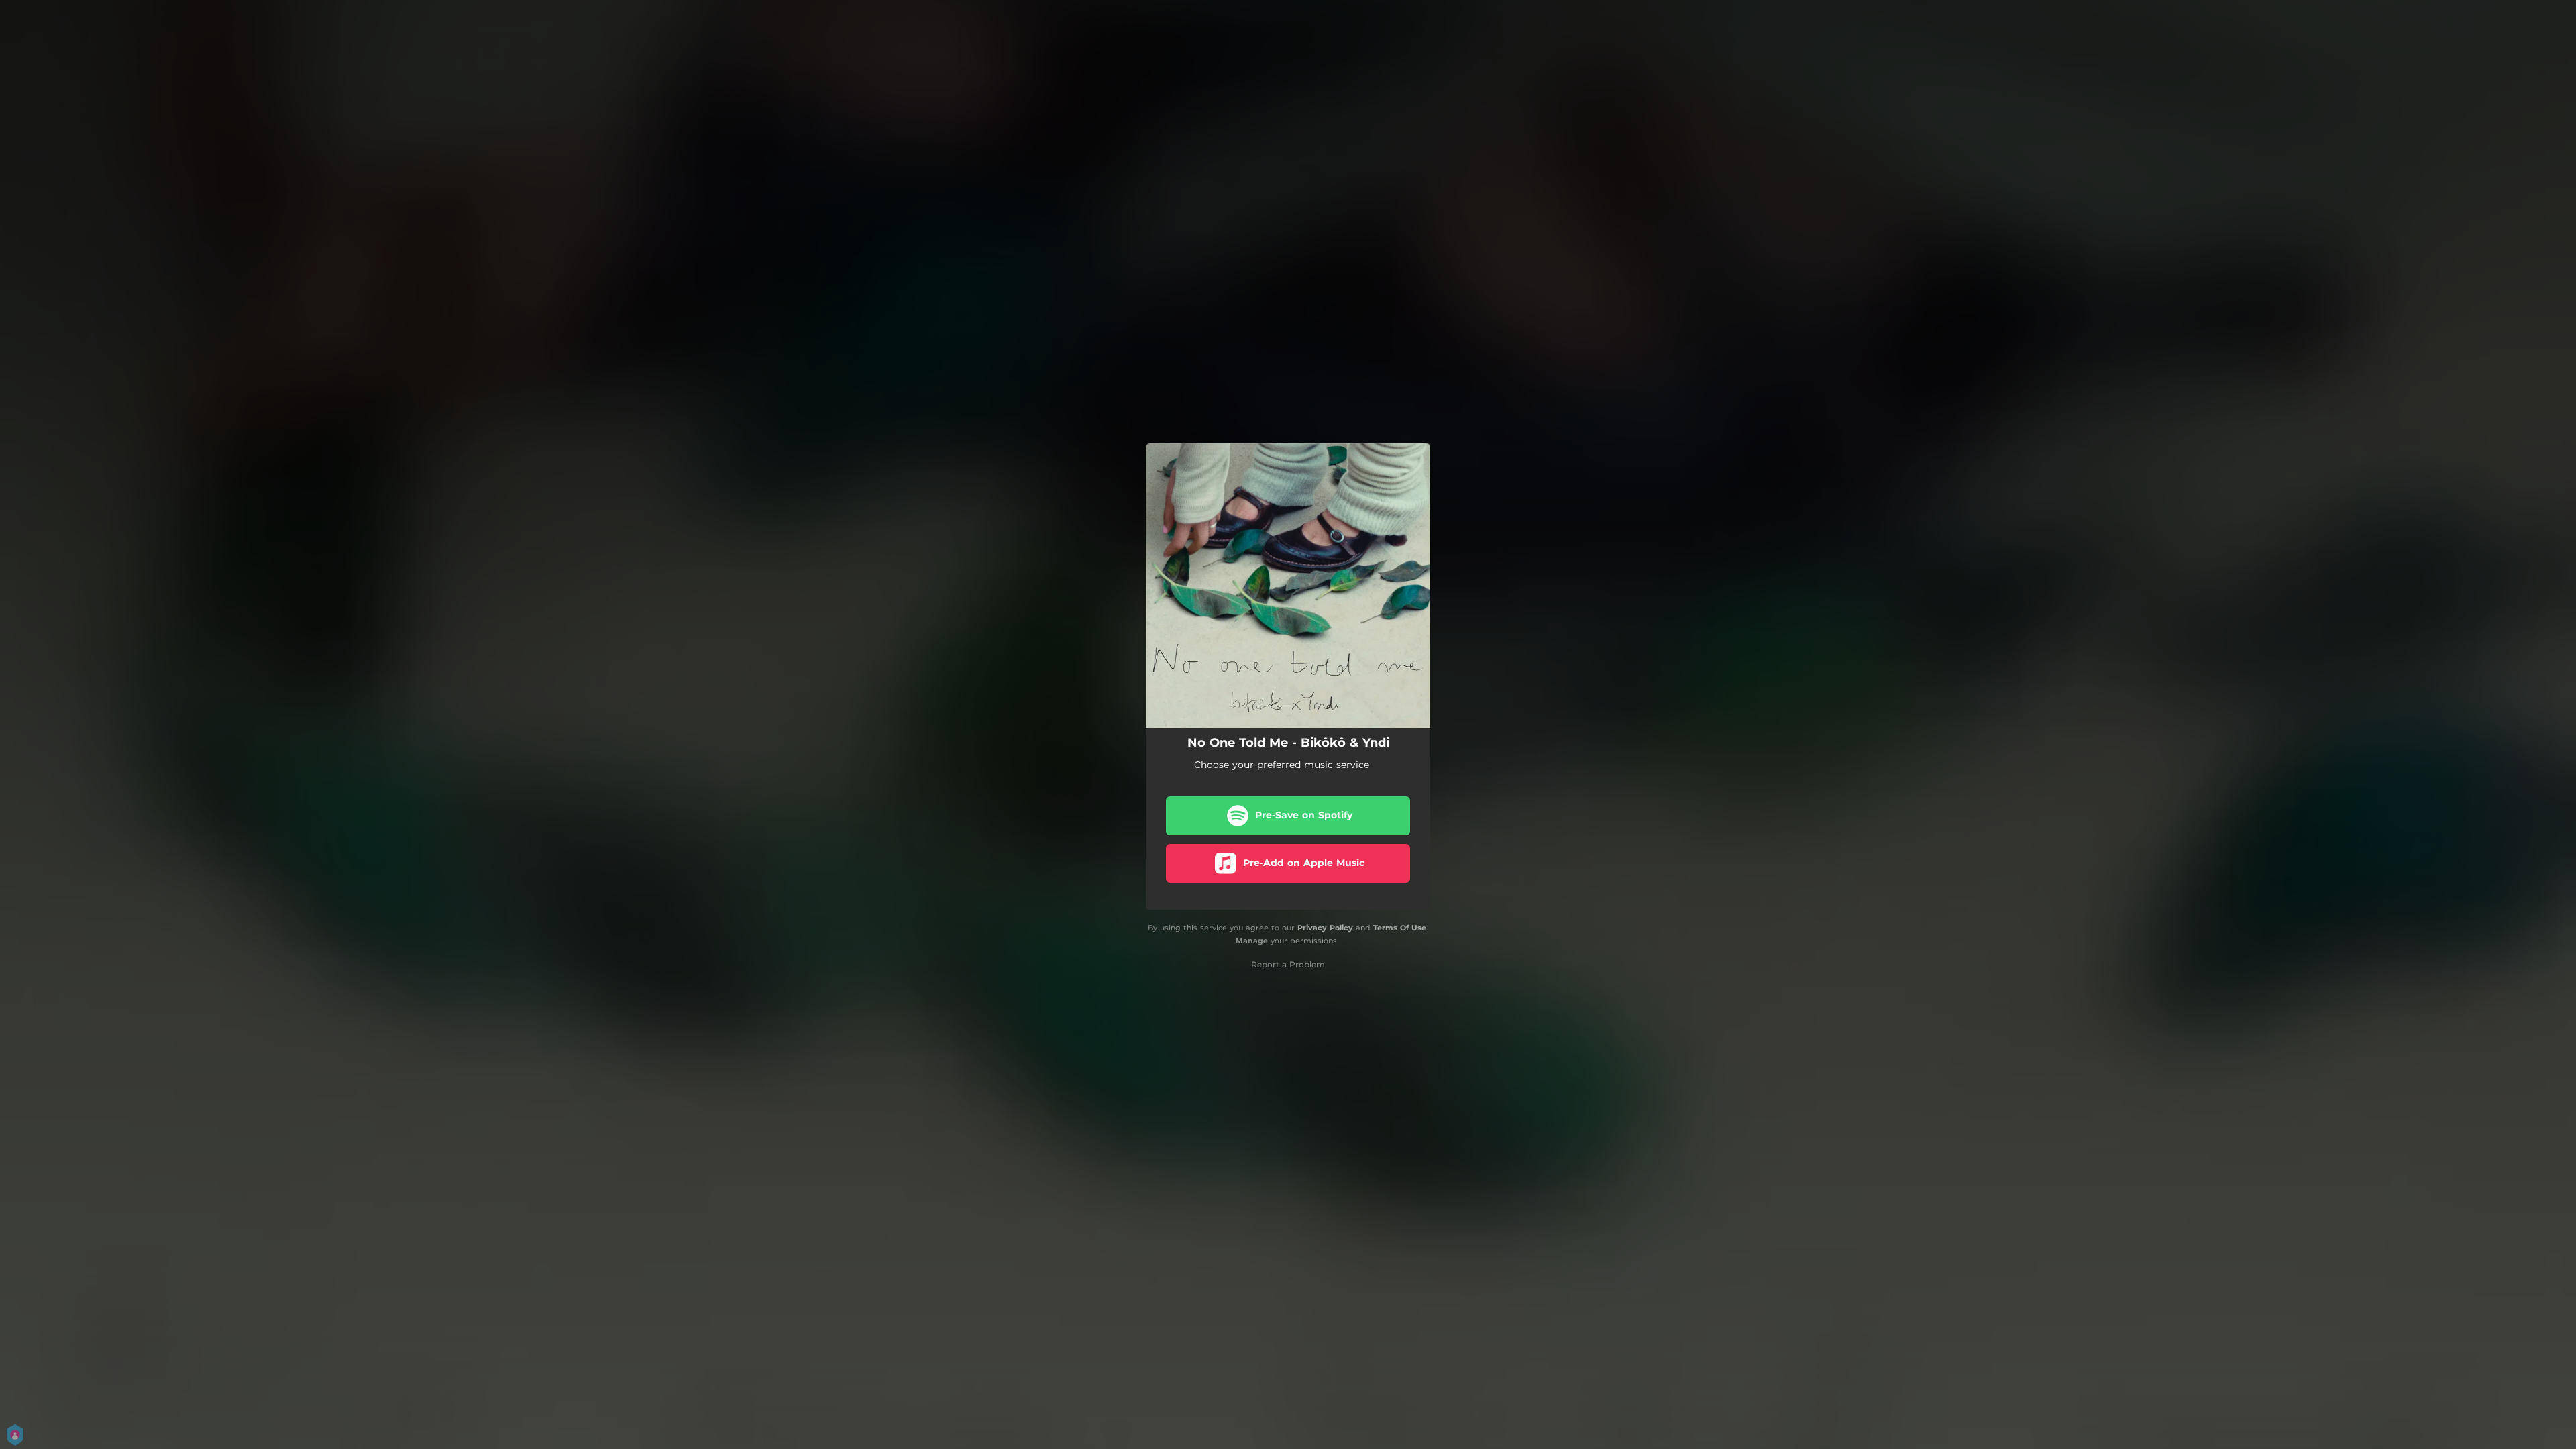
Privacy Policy (1325, 928)
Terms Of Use (1400, 928)
